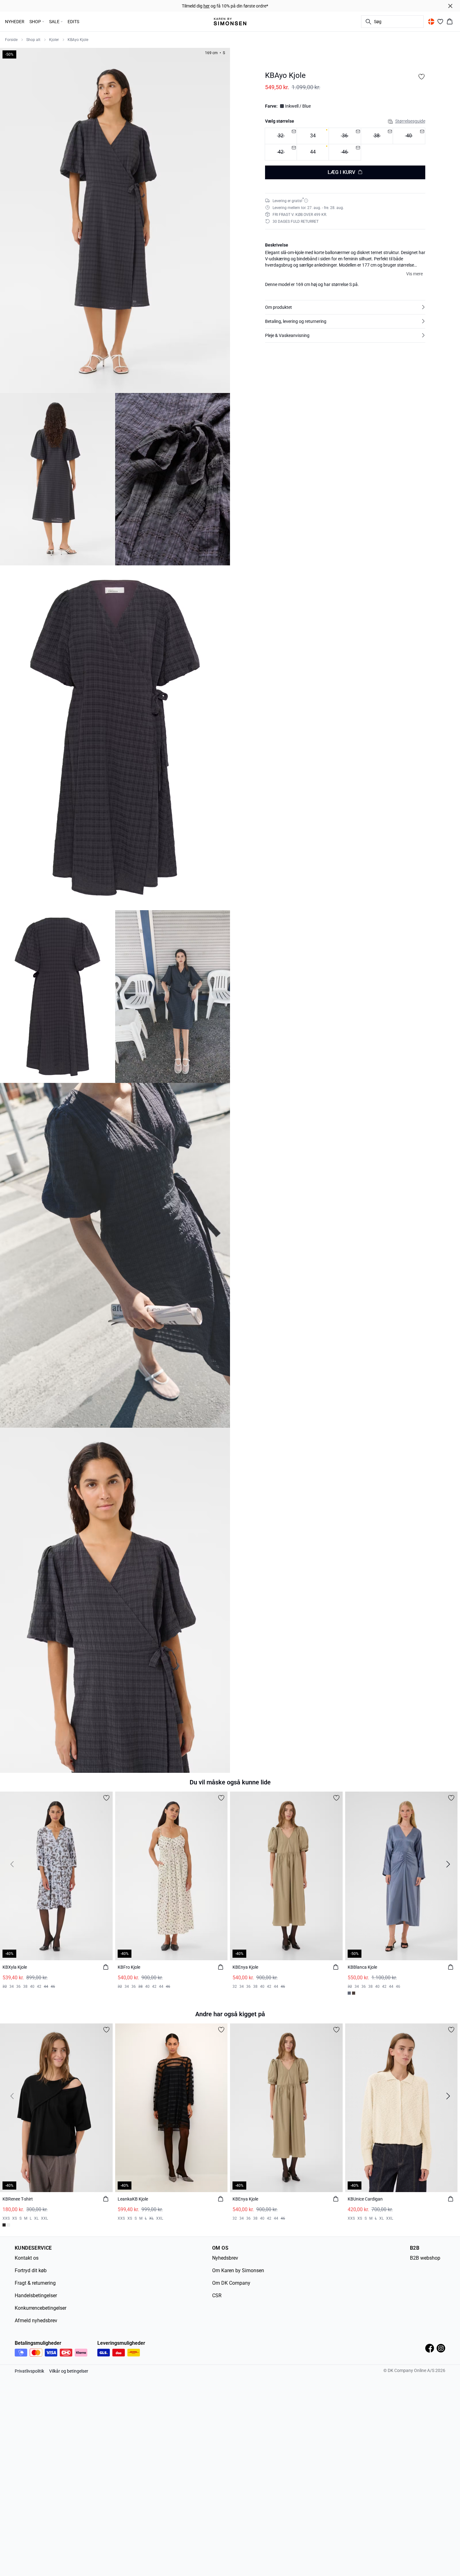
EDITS (73, 22)
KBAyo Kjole (78, 40)
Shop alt (33, 40)
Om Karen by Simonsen (238, 2270)
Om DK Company (231, 2283)
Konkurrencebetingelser (41, 2308)
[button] (345, 307)
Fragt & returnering (35, 2283)
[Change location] (431, 22)
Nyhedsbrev (225, 2258)
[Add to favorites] (422, 77)
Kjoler (54, 40)
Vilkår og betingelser (69, 2371)
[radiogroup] (345, 144)
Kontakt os (27, 2258)
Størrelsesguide (410, 121)
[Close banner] (450, 6)
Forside (11, 40)
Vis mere (414, 273)
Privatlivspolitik (29, 2371)
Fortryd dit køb (31, 2270)
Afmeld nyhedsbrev (36, 2321)
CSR (217, 2295)
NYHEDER (15, 22)
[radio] (313, 136)
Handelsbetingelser (36, 2295)
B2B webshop (425, 2258)
